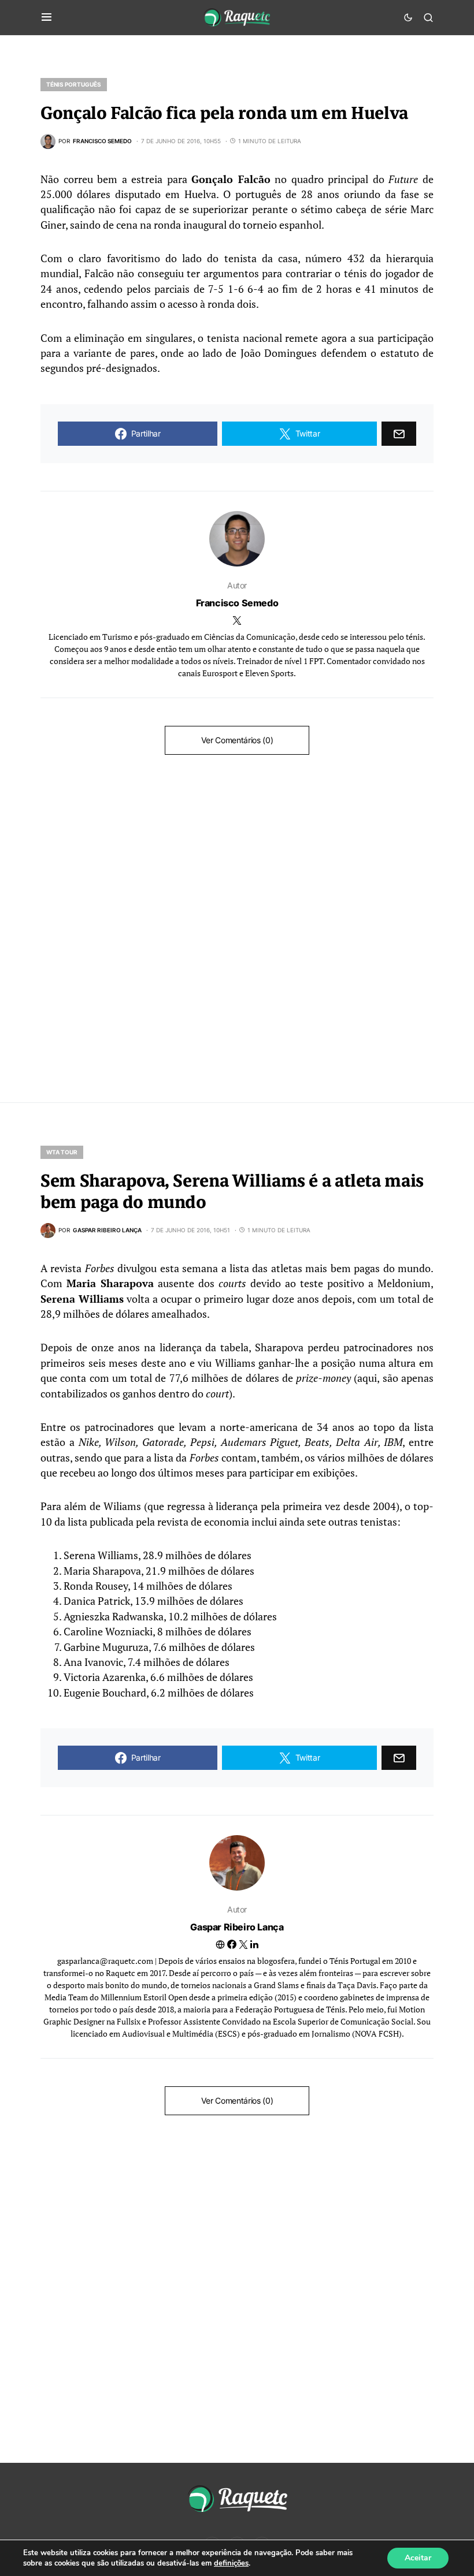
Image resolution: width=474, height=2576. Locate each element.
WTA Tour (62, 1152)
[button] (47, 17)
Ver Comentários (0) (237, 740)
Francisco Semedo (237, 603)
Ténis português (74, 84)
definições (231, 2563)
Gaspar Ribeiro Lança (237, 1927)
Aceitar (418, 2558)
